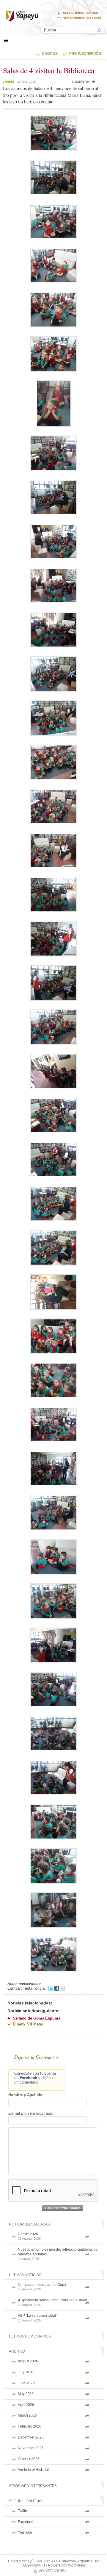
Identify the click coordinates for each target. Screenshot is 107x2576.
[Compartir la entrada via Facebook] (57, 1988)
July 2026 (26, 2372)
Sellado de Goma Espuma (37, 2018)
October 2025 (29, 2459)
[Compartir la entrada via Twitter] (51, 1988)
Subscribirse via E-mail (82, 18)
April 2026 (26, 2405)
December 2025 (31, 2437)
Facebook (26, 2522)
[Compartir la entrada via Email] (62, 1988)
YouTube (25, 2532)
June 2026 (26, 2383)
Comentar (81, 82)
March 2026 (27, 2415)
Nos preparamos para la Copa (42, 2287)
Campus (50, 54)
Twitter (23, 2511)
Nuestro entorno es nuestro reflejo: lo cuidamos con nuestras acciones (59, 2254)
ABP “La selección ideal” (37, 2318)
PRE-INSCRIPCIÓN (85, 54)
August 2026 (28, 2361)
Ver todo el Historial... (35, 2470)
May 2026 (26, 2394)
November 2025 (31, 2448)
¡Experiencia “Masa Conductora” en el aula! (52, 2302)
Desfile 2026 (29, 2236)
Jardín (8, 82)
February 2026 (30, 2426)
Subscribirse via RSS (81, 13)
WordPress (77, 2565)
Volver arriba (53, 2571)
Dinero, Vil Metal (28, 2024)
